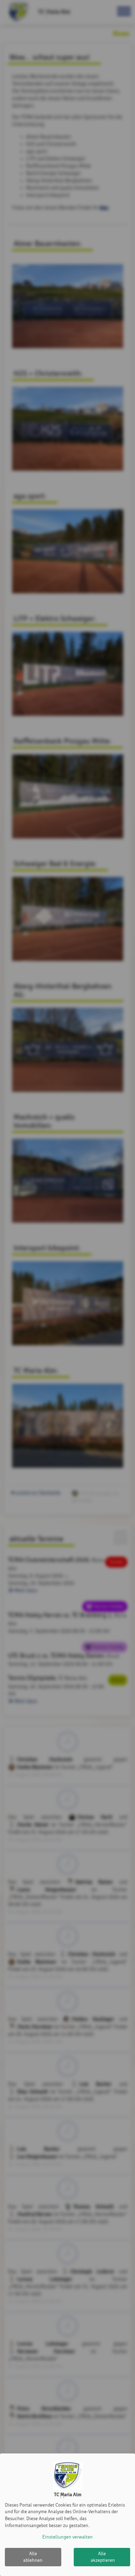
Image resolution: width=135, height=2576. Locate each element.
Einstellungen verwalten (67, 2537)
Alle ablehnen (33, 2557)
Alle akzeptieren (103, 2557)
